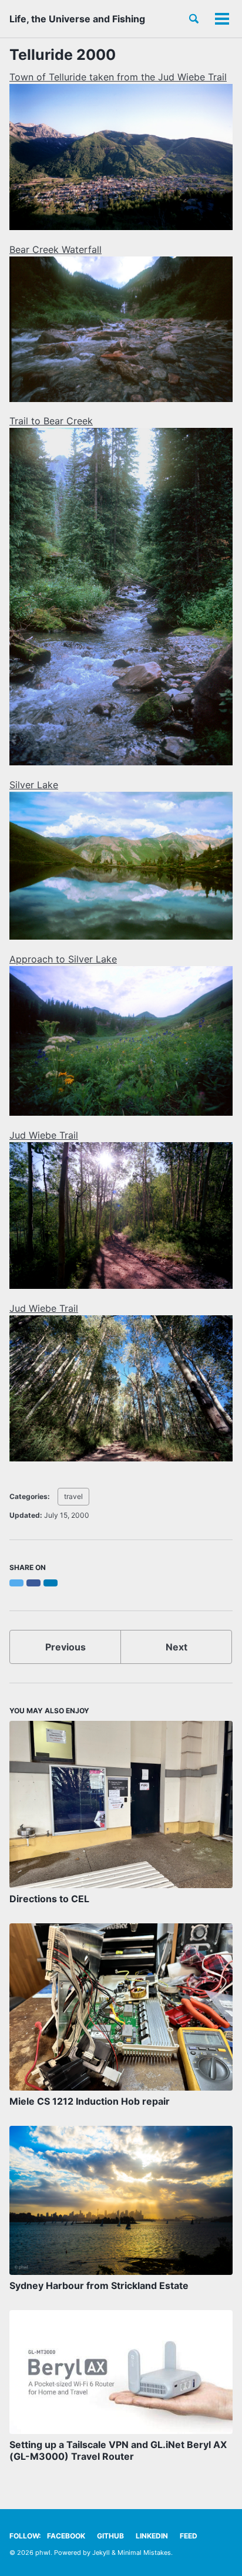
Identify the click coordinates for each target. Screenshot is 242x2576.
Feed (189, 2536)
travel (73, 1496)
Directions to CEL (49, 1899)
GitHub (110, 2536)
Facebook (66, 2536)
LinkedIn (152, 2536)
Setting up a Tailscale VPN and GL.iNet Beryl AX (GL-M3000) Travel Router (118, 2450)
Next (177, 1647)
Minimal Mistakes (144, 2553)
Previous (65, 1647)
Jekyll (101, 2553)
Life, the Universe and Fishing (77, 19)
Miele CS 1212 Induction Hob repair (90, 2101)
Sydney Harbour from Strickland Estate (99, 2285)
